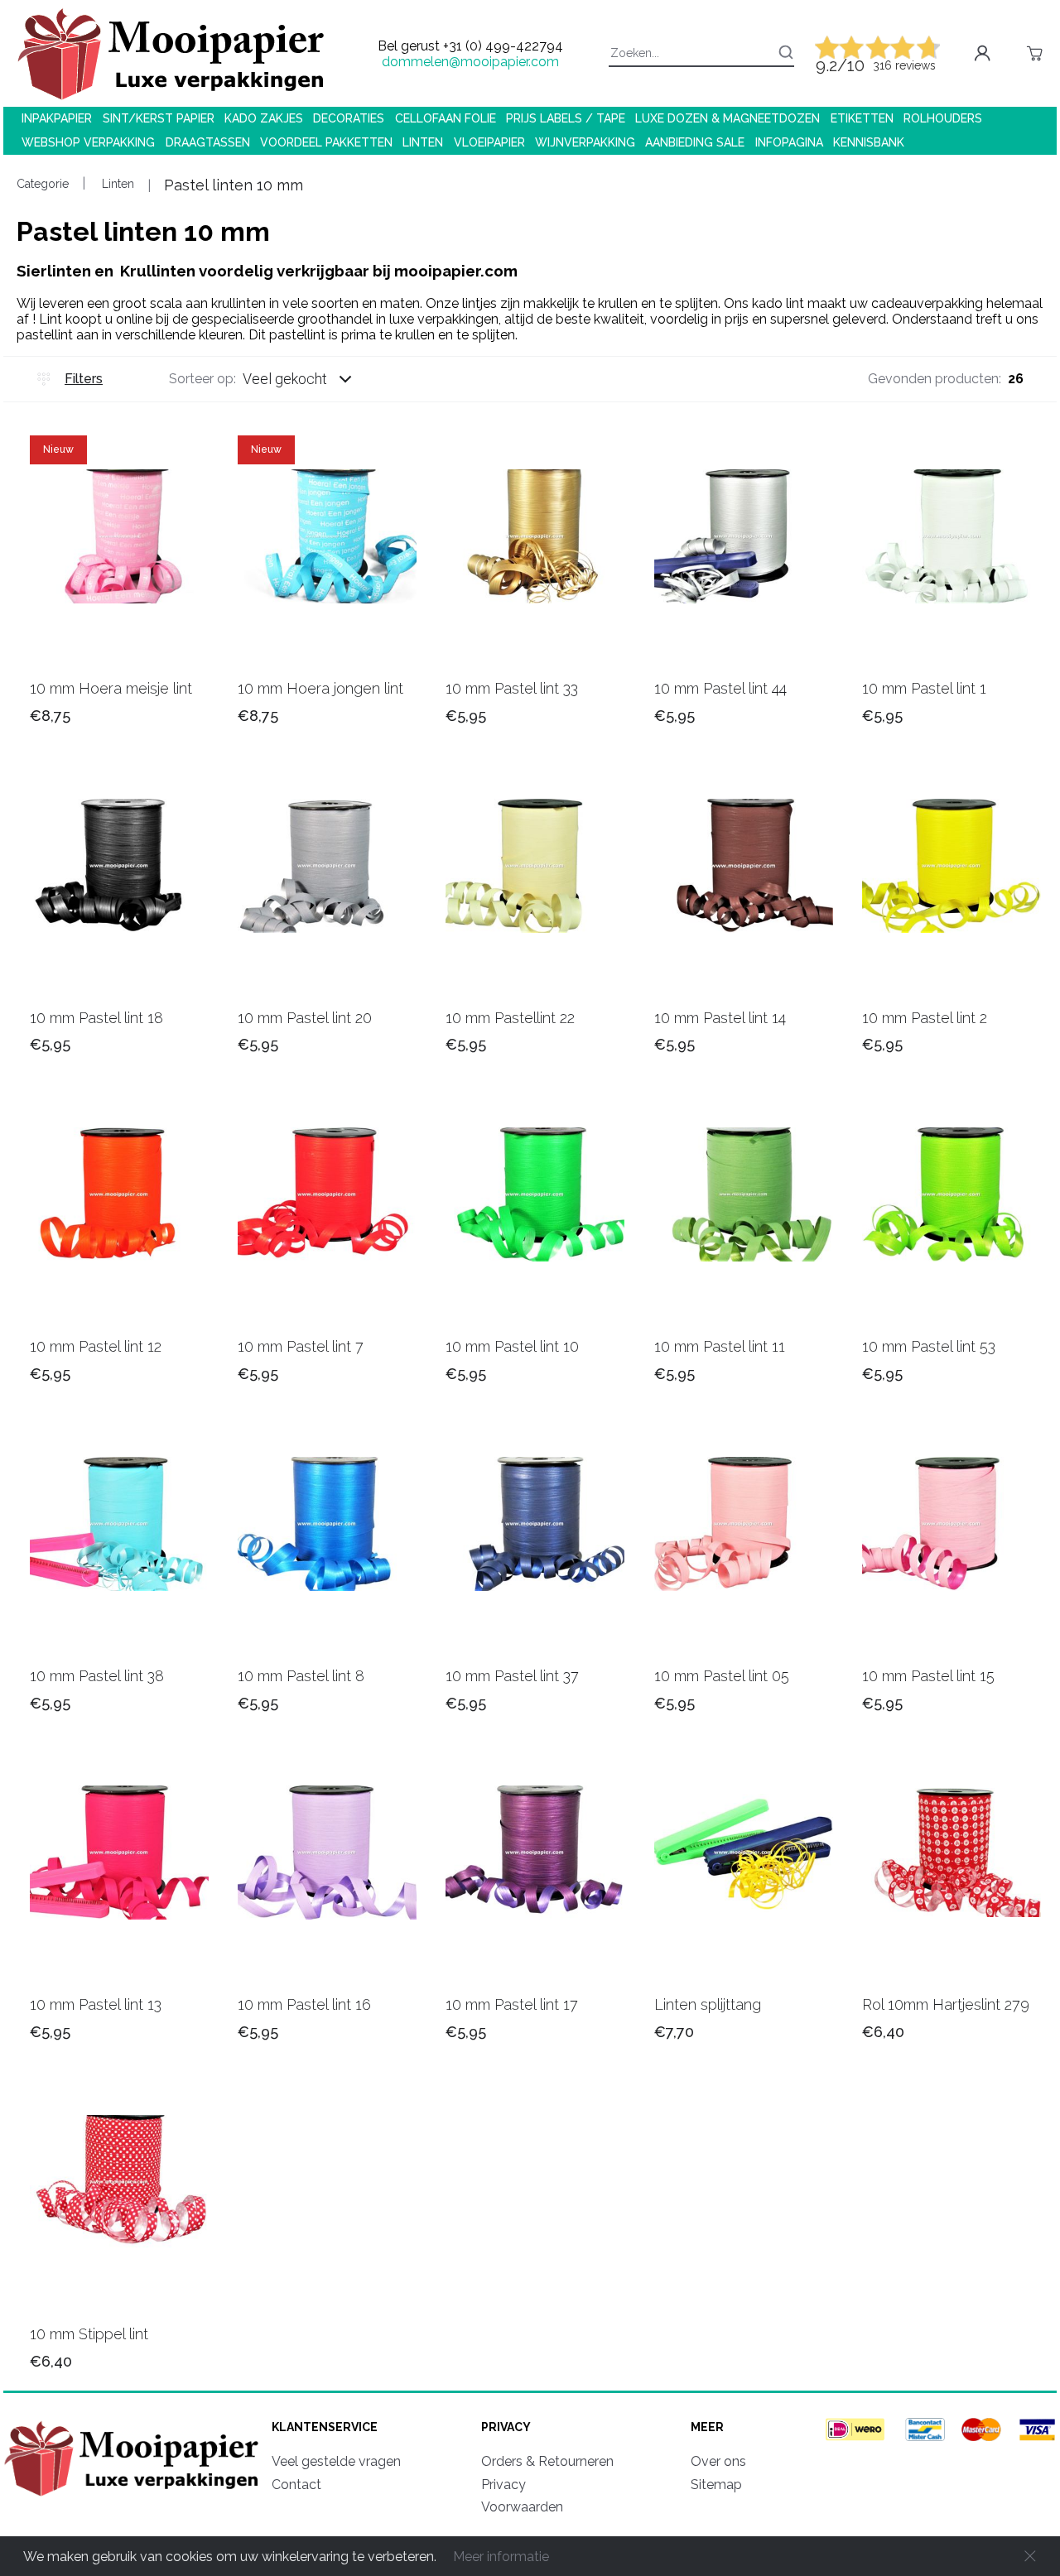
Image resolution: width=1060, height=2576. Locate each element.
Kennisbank (869, 142)
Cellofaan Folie (446, 118)
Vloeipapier (489, 142)
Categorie (43, 184)
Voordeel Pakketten (326, 142)
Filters (84, 379)
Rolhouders (943, 118)
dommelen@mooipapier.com (470, 62)
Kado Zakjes (264, 118)
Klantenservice (325, 2427)
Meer (707, 2427)
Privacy (506, 2427)
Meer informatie (501, 2557)
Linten (423, 142)
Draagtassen (208, 142)
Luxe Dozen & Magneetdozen (728, 118)
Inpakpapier (57, 118)
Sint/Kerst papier (159, 118)
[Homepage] (134, 2499)
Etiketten (862, 118)
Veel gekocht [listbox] (285, 379)
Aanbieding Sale (695, 142)
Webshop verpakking (88, 142)
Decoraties (349, 118)
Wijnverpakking (585, 142)
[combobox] (313, 379)
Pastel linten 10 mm (234, 185)
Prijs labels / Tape (566, 118)
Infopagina (789, 142)
